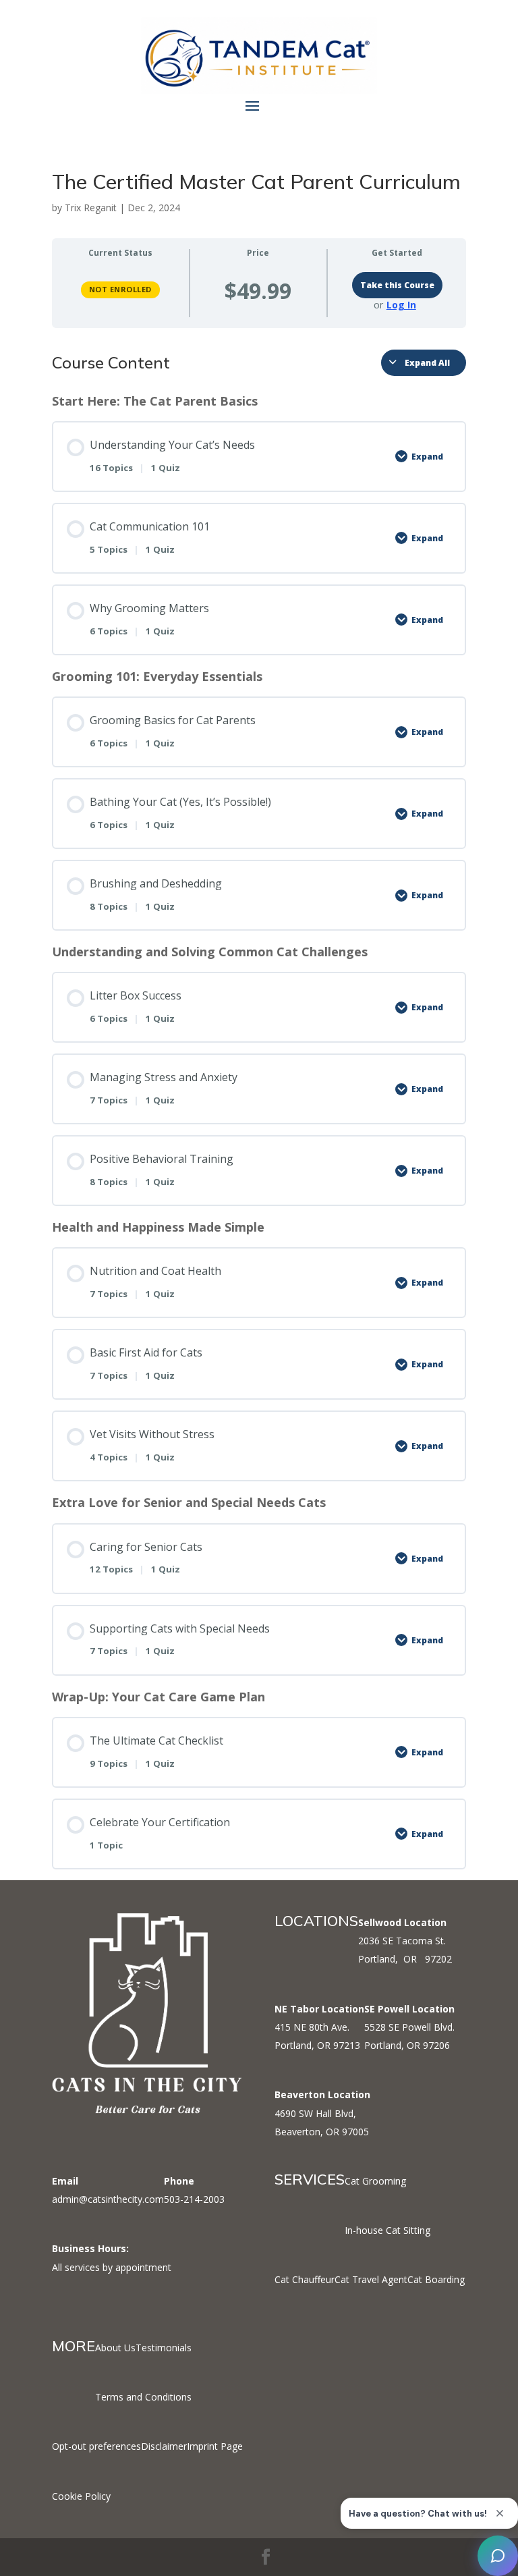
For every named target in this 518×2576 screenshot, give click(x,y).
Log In (401, 305)
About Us (115, 2348)
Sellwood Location (402, 1922)
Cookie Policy (81, 2496)
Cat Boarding (436, 2279)
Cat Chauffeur (305, 2279)
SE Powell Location (409, 2009)
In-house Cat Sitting (387, 2230)
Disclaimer (164, 2446)
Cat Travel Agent (371, 2279)
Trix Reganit (91, 208)
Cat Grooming (375, 2181)
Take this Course (397, 285)
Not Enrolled (120, 289)
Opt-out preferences (96, 2446)
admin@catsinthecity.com (108, 2199)
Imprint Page (215, 2446)
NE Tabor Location (319, 2009)
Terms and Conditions (143, 2397)
